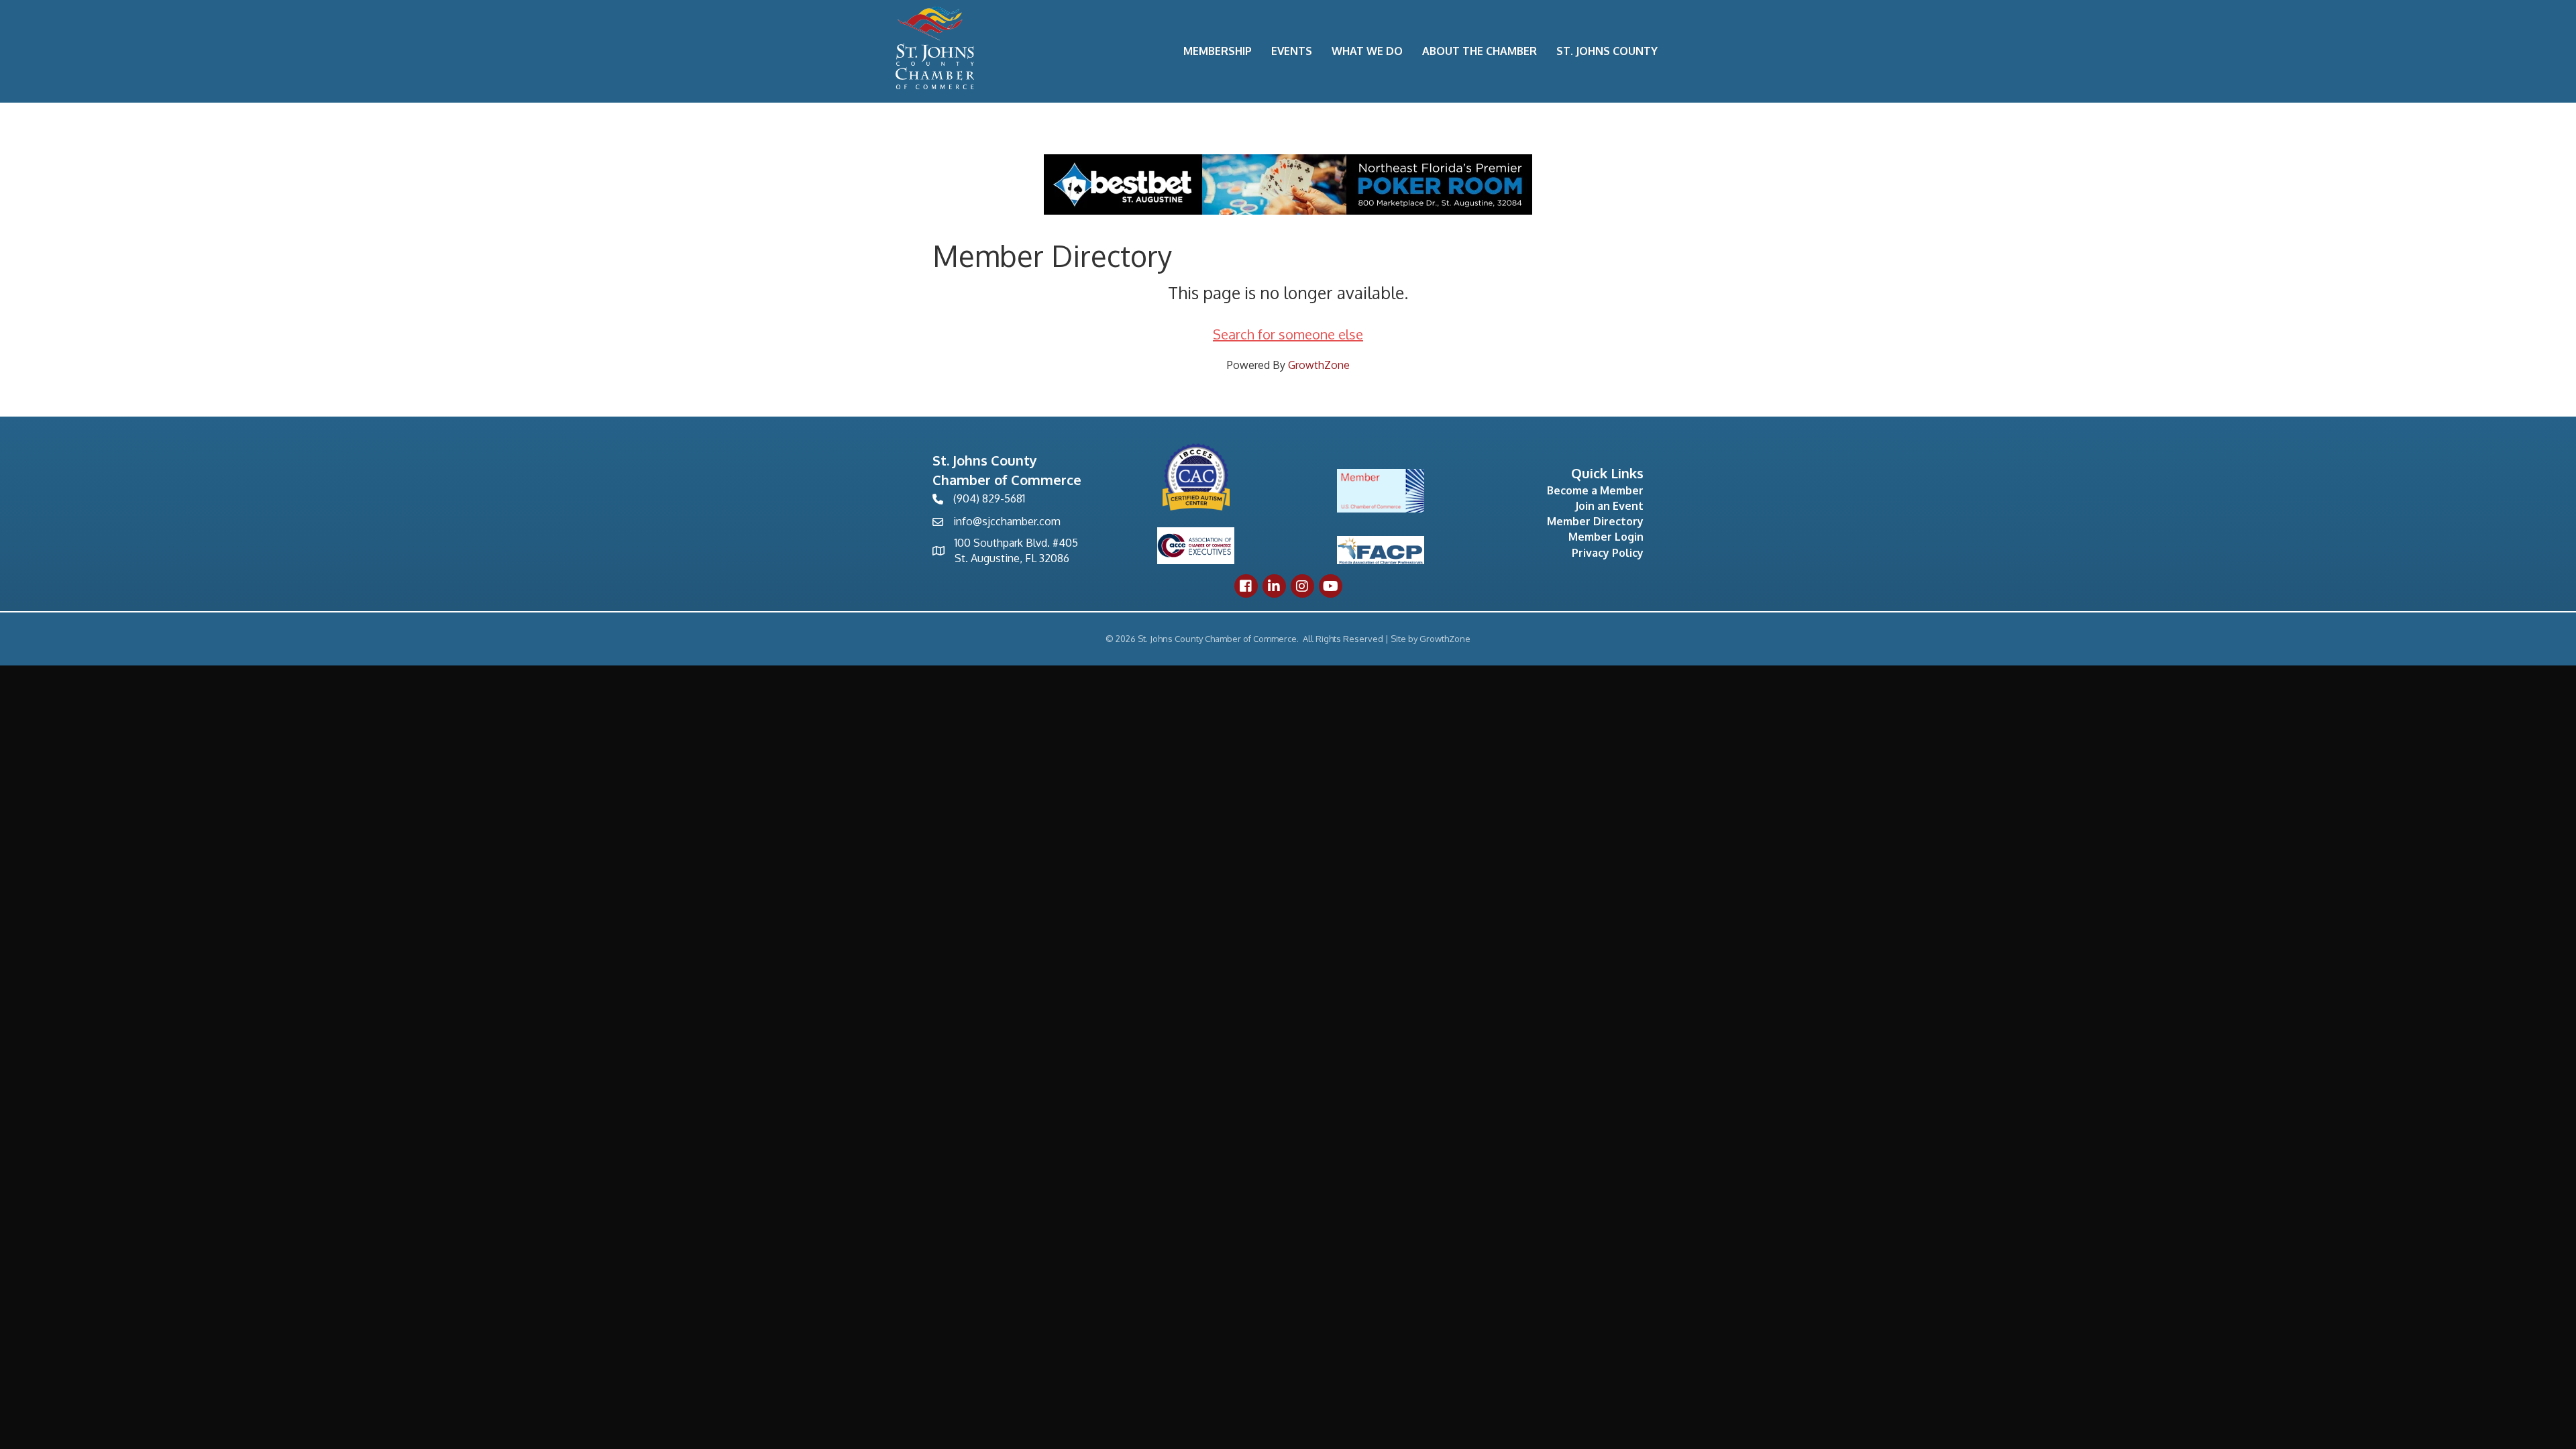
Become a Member (1595, 490)
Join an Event (1609, 506)
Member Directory (1595, 521)
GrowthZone (1319, 365)
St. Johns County (1607, 51)
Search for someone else (1288, 334)
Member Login (1606, 537)
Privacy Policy (1608, 553)
